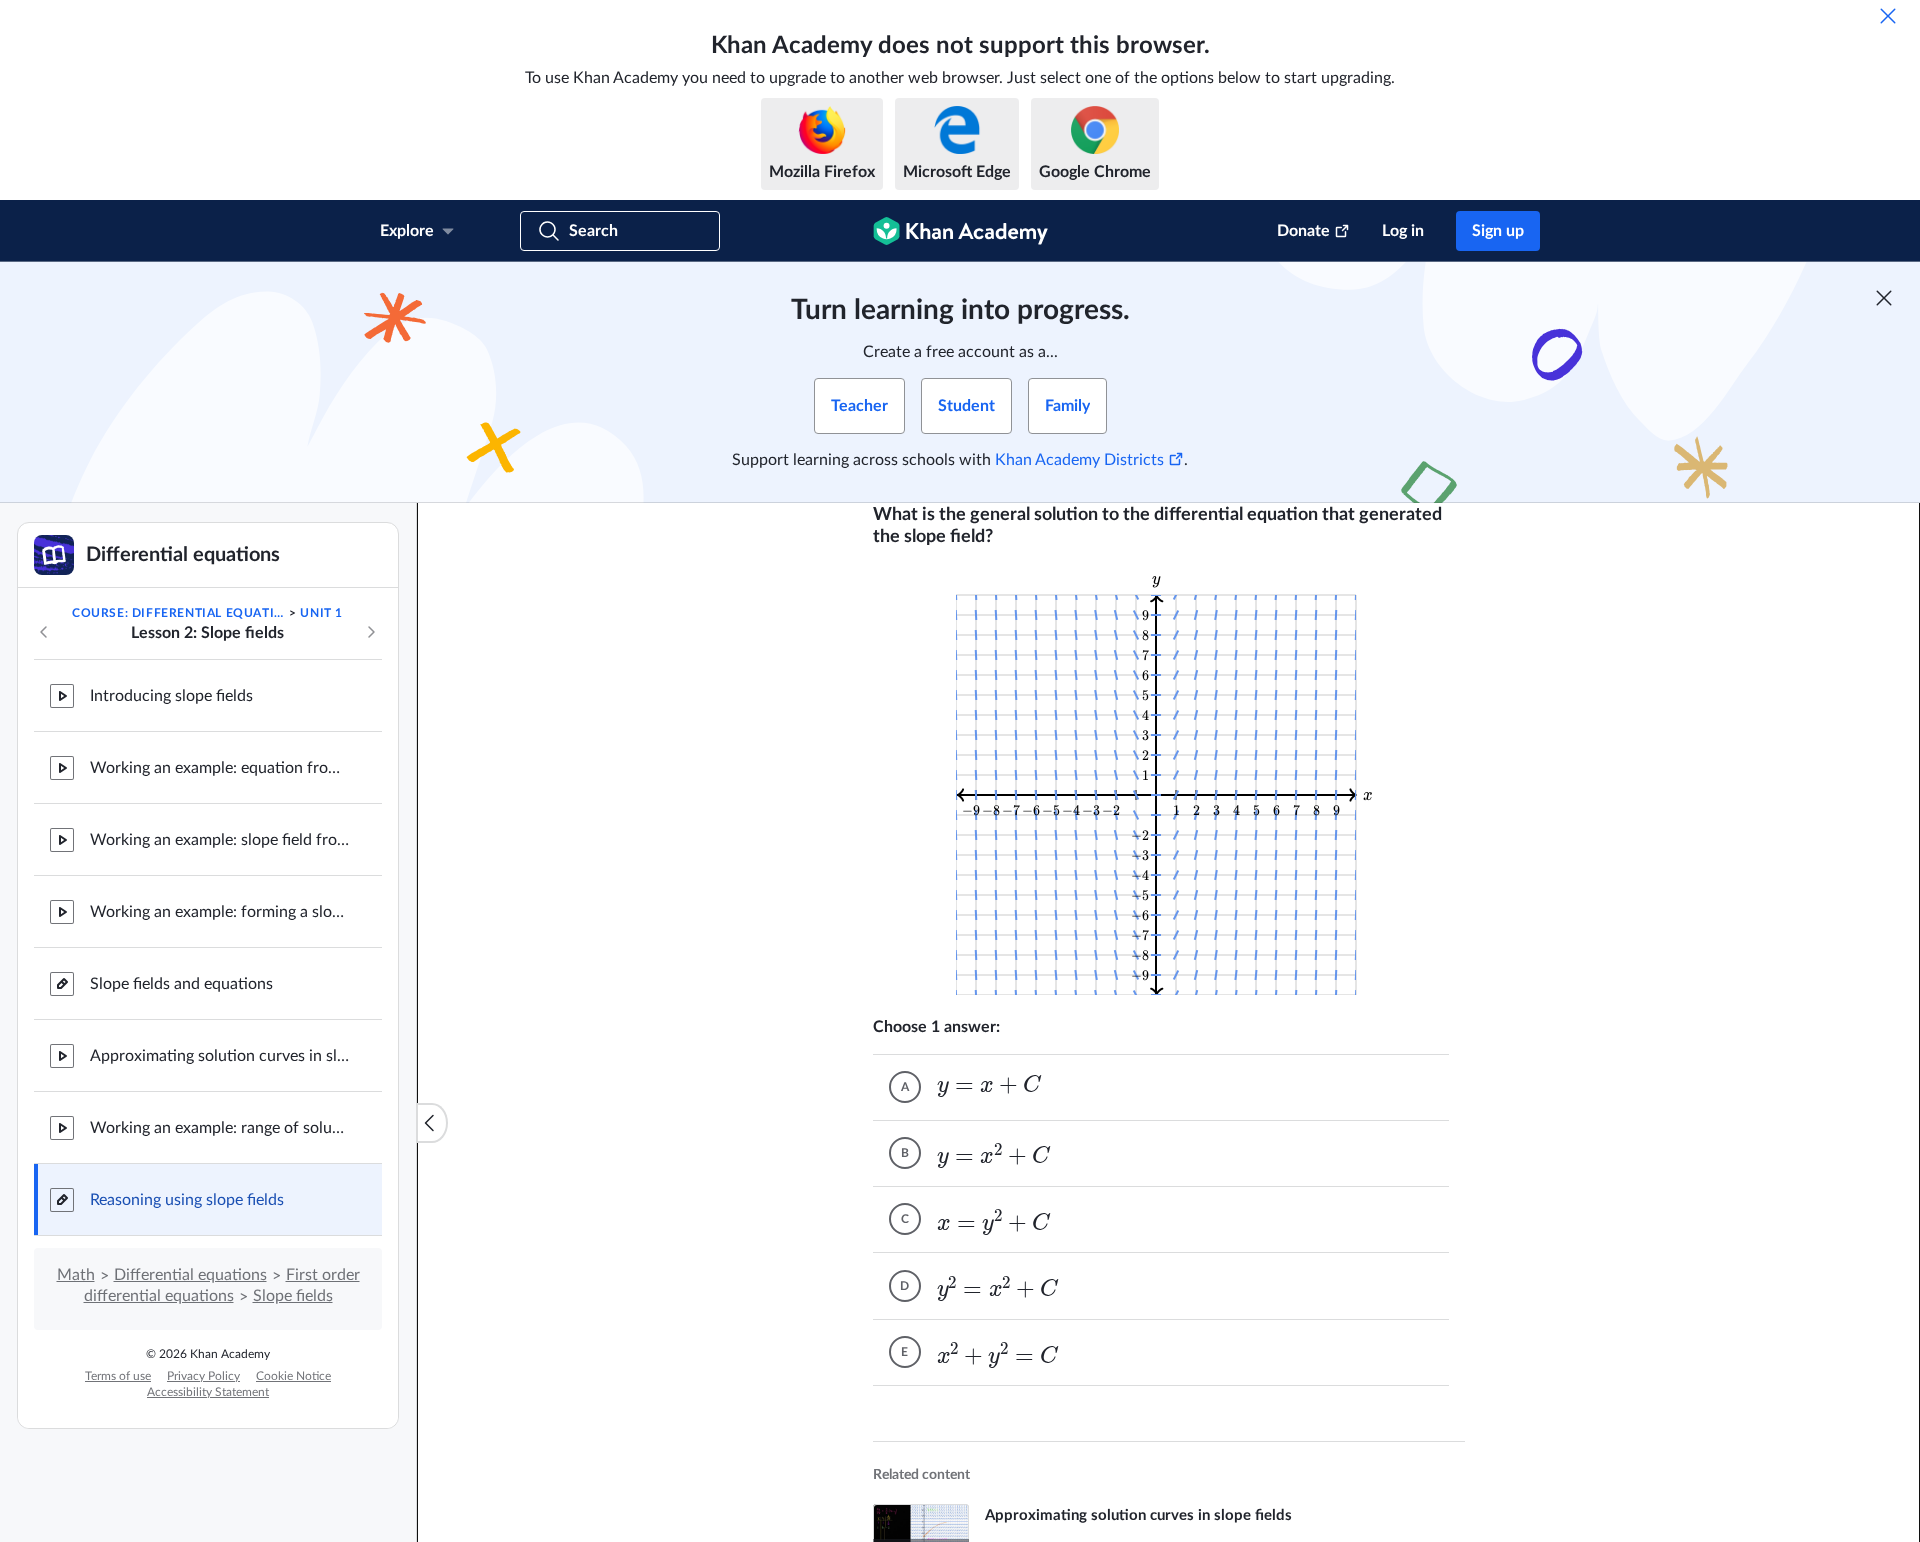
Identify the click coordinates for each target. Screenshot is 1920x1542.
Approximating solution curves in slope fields (220, 1056)
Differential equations (190, 1275)
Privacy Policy (203, 1376)
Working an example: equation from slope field (220, 768)
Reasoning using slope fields (187, 1200)
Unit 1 (321, 613)
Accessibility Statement (208, 1392)
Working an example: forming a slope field (220, 912)
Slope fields (293, 1296)
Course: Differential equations (179, 613)
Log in (1403, 231)
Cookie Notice (293, 1376)
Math (76, 1275)
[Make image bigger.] (1168, 782)
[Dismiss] (1888, 16)
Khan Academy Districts (1079, 460)
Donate (1303, 231)
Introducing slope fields (171, 696)
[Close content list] (432, 1123)
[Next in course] (371, 632)
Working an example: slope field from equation (220, 840)
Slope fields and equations (181, 984)
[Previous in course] (44, 632)
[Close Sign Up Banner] (1884, 298)
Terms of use (118, 1376)
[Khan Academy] (960, 231)
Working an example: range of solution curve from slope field (220, 1128)
